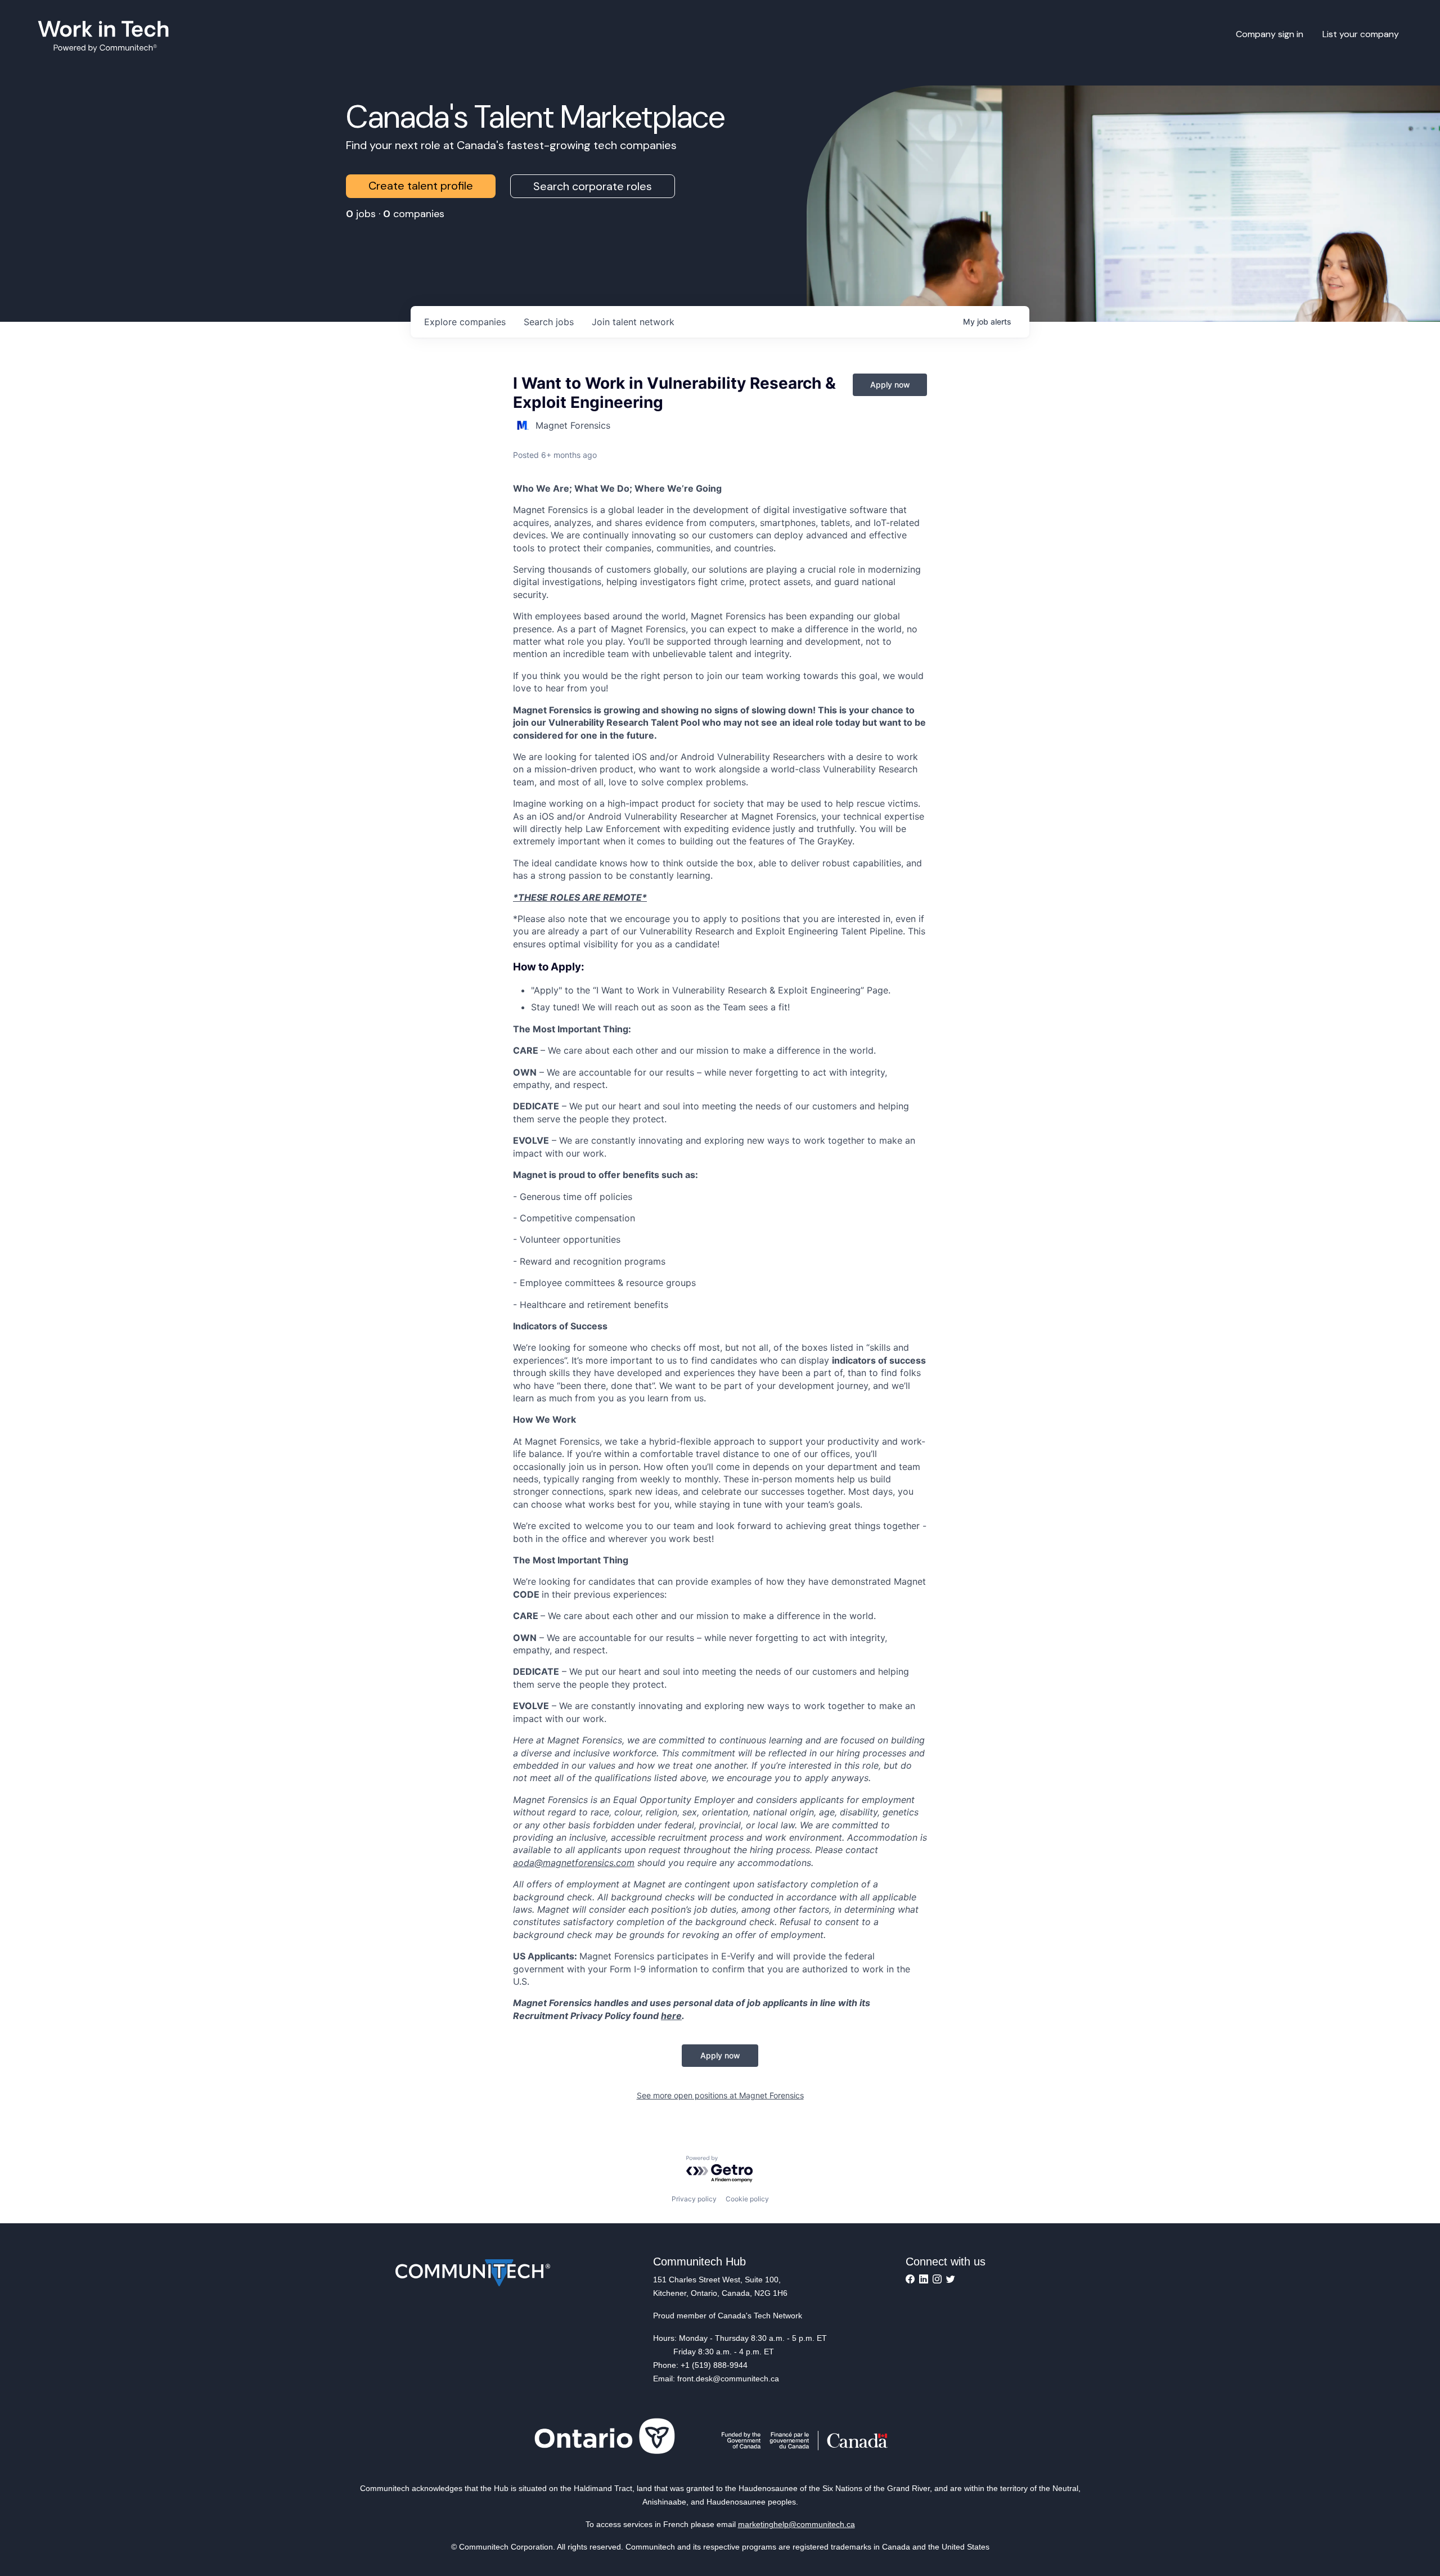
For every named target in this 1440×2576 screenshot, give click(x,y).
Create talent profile (421, 186)
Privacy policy (694, 2199)
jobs (549, 322)
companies (465, 322)
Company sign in (1270, 34)
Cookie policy (747, 2199)
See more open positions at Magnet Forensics (720, 2095)
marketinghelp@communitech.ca (796, 2524)
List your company (1361, 34)
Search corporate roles (593, 186)
